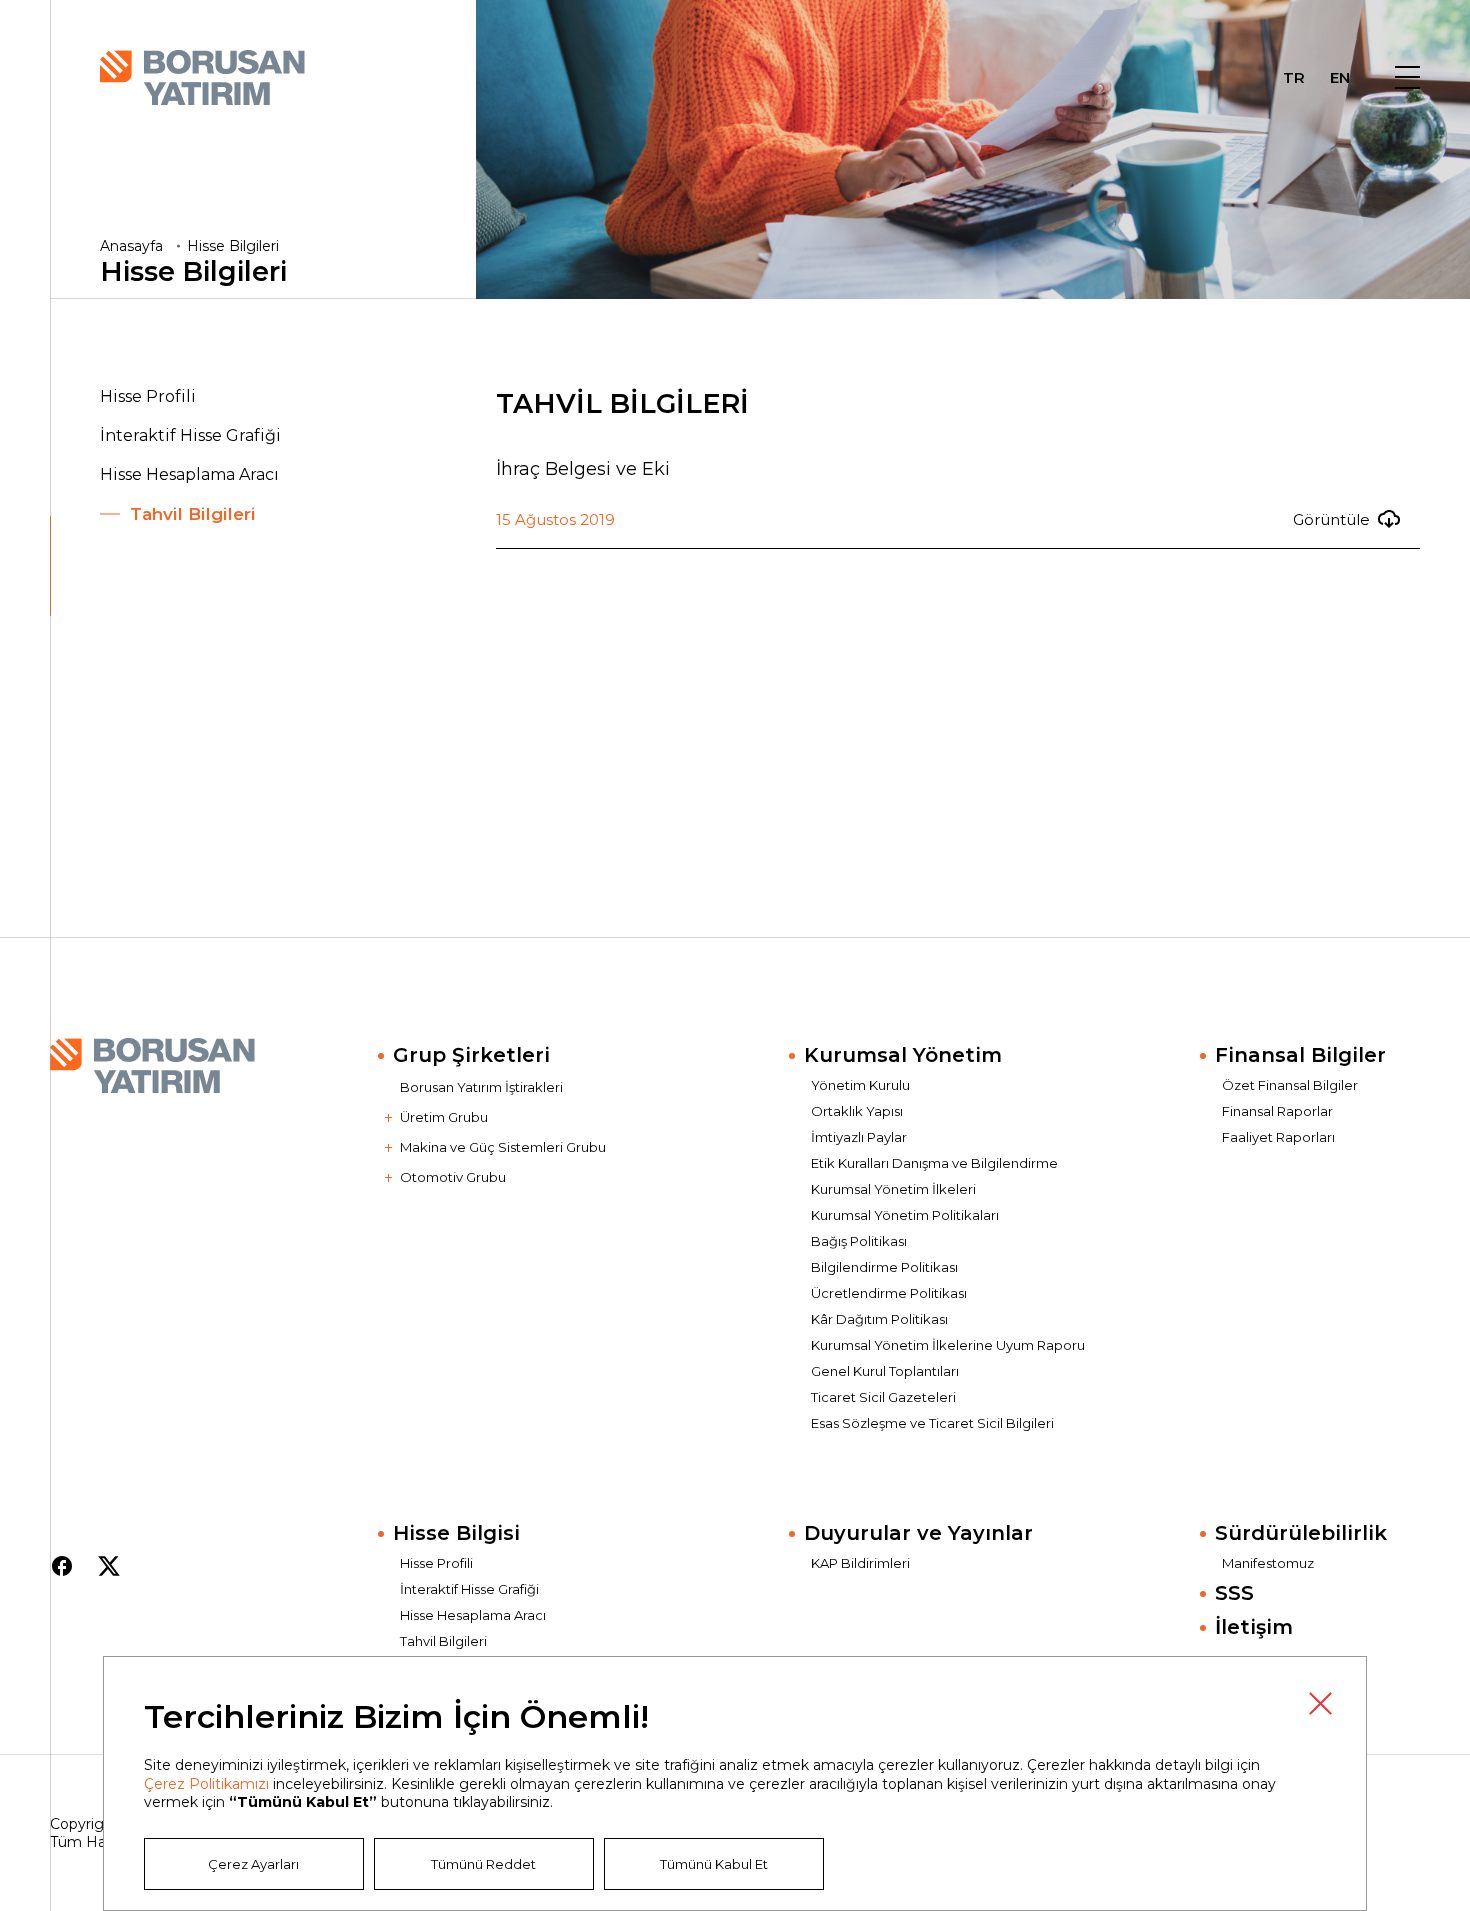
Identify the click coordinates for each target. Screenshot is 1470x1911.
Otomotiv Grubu (453, 1177)
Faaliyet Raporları (1278, 1137)
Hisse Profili (148, 396)
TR (1294, 80)
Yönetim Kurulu (860, 1085)
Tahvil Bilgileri (193, 514)
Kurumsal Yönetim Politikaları (905, 1215)
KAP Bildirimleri (860, 1563)
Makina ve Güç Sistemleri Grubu (503, 1147)
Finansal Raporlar (1277, 1111)
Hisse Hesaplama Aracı (189, 474)
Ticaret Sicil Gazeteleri (883, 1397)
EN (1340, 80)
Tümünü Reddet (483, 1864)
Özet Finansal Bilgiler (1290, 1085)
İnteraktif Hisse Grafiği (190, 435)
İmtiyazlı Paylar (859, 1137)
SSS (1234, 1593)
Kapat (1320, 1703)
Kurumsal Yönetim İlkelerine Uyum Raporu (948, 1345)
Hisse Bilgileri (233, 246)
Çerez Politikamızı (206, 1784)
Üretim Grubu (444, 1117)
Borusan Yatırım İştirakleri (481, 1087)
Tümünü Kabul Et (714, 1864)
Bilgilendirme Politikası (884, 1267)
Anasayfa (131, 246)
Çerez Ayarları (253, 1864)
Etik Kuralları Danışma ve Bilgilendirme (934, 1163)
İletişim (1254, 1627)
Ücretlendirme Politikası (889, 1293)
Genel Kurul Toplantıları (885, 1371)
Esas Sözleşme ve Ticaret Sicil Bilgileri (932, 1423)
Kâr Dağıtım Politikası (879, 1319)
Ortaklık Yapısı (857, 1111)
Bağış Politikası (859, 1241)
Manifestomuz (1268, 1563)
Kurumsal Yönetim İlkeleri (893, 1189)
